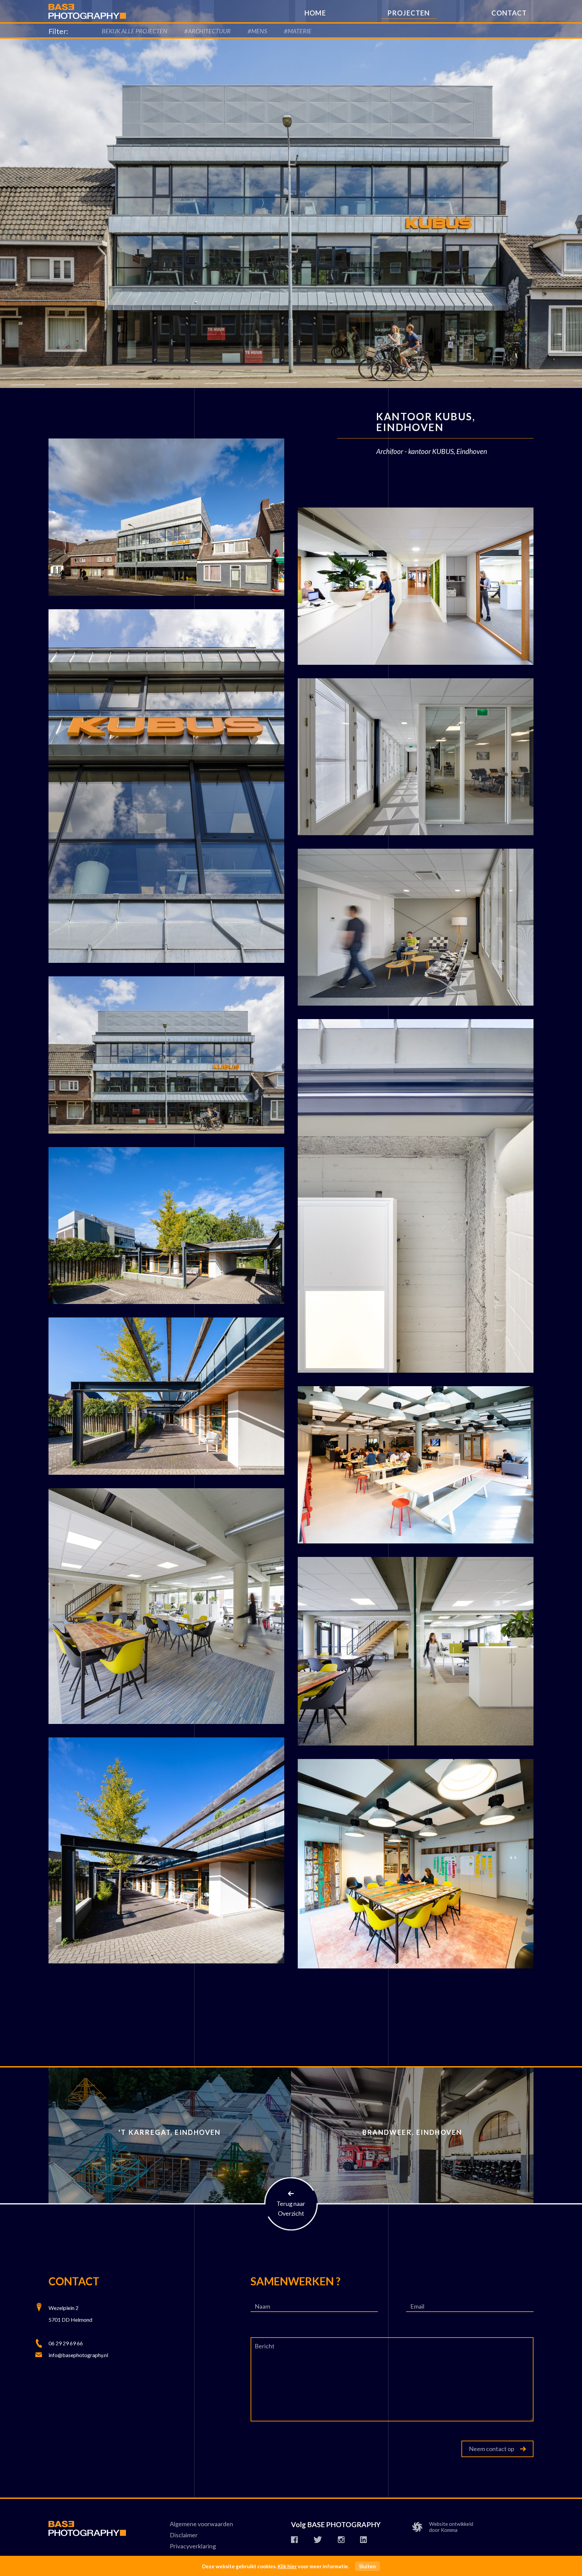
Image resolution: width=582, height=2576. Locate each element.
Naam (262, 2306)
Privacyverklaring (193, 2546)
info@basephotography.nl (78, 2355)
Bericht (265, 2346)
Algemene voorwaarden (201, 2524)
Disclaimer (184, 2535)
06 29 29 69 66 (66, 2343)
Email (417, 2306)
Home (315, 13)
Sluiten (367, 2566)
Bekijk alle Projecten (135, 31)
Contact (509, 13)
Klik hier (287, 2566)
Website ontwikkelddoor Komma (451, 2527)
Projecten (409, 13)
